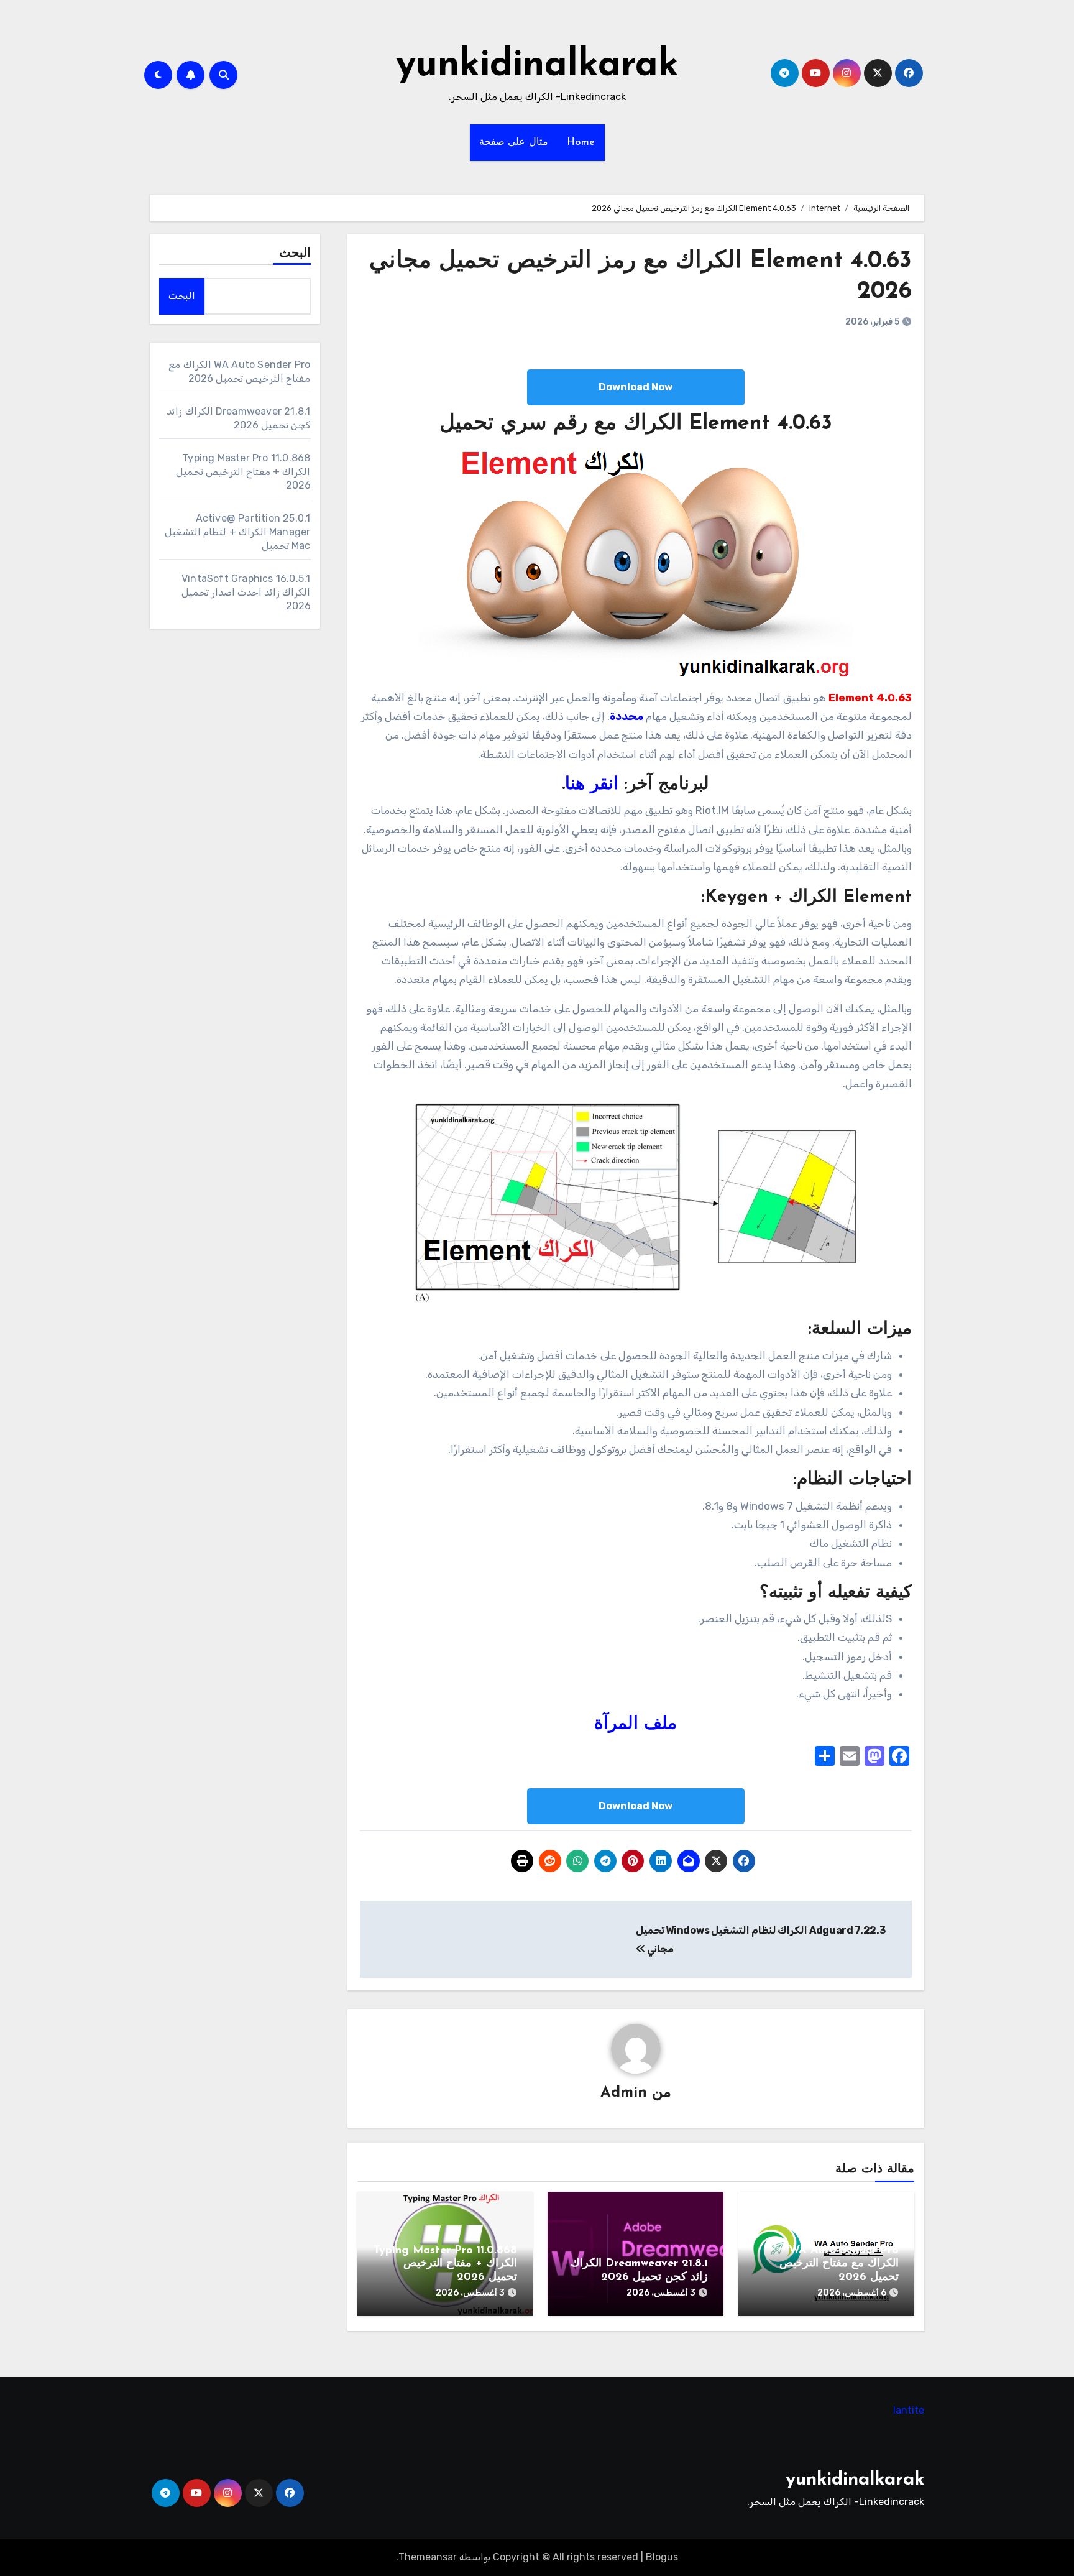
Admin (624, 2093)
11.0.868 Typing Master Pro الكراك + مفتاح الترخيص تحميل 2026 (445, 2264)
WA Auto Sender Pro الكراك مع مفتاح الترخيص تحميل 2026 (839, 2264)
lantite (909, 2410)
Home (581, 142)
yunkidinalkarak (537, 66)
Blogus (662, 2557)
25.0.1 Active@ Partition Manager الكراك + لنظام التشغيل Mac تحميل (237, 532)
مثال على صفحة (514, 142)
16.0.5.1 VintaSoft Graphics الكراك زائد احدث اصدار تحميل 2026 (246, 592)
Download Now (636, 387)
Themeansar (428, 2557)
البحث (295, 254)
